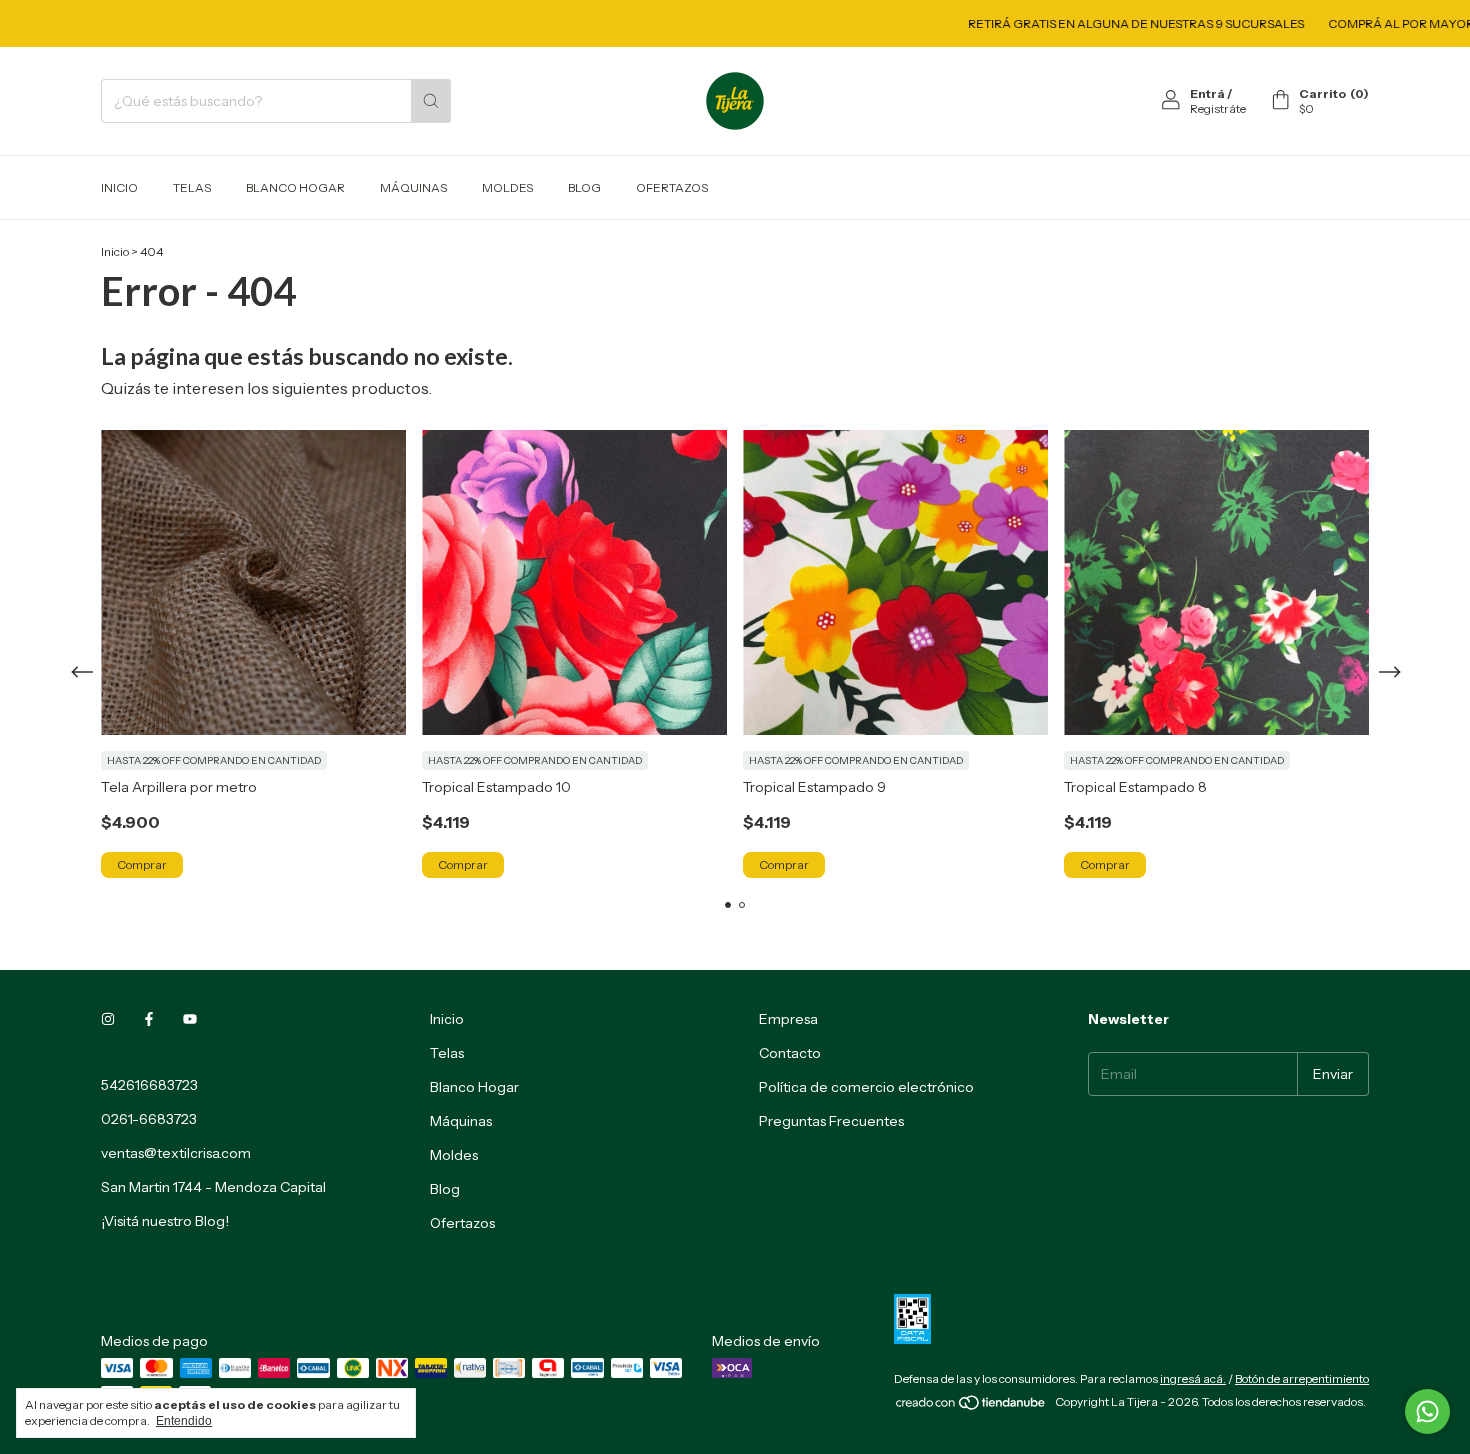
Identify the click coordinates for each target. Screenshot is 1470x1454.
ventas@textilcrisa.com (176, 1153)
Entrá (1207, 93)
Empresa (788, 1019)
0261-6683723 (149, 1119)
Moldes (507, 187)
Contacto (790, 1053)
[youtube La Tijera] (190, 1019)
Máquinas (413, 187)
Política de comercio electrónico (866, 1087)
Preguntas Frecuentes (831, 1121)
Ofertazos (672, 187)
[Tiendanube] (971, 1406)
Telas (192, 187)
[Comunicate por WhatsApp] (1427, 1411)
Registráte (1218, 108)
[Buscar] (431, 101)
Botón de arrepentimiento (1302, 1378)
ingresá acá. (1193, 1378)
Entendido (184, 1421)
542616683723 (149, 1085)
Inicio (119, 187)
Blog (584, 187)
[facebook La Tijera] (149, 1019)
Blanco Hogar (295, 187)
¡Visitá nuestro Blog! (165, 1221)
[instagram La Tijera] (108, 1019)
